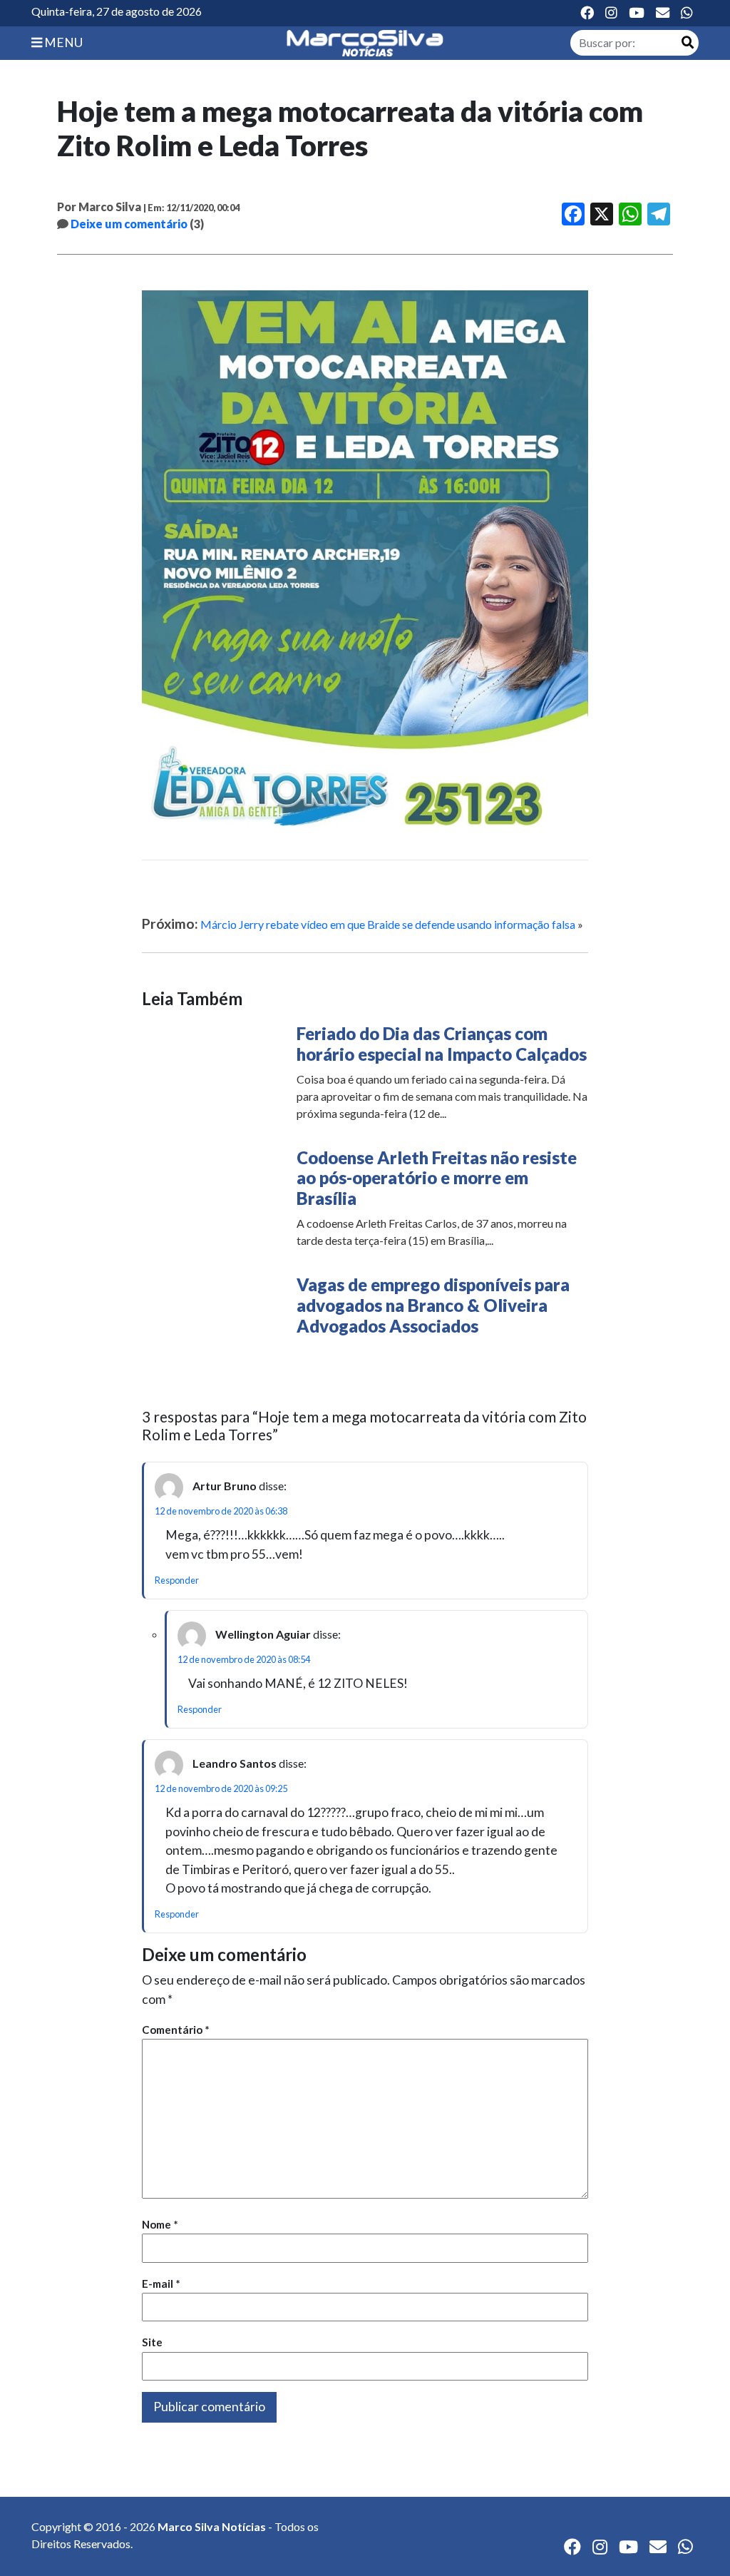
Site (152, 2342)
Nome (160, 2224)
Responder (177, 1580)
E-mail (161, 2284)
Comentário (176, 2030)
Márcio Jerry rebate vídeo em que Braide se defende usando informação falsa (388, 924)
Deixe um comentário (129, 224)
